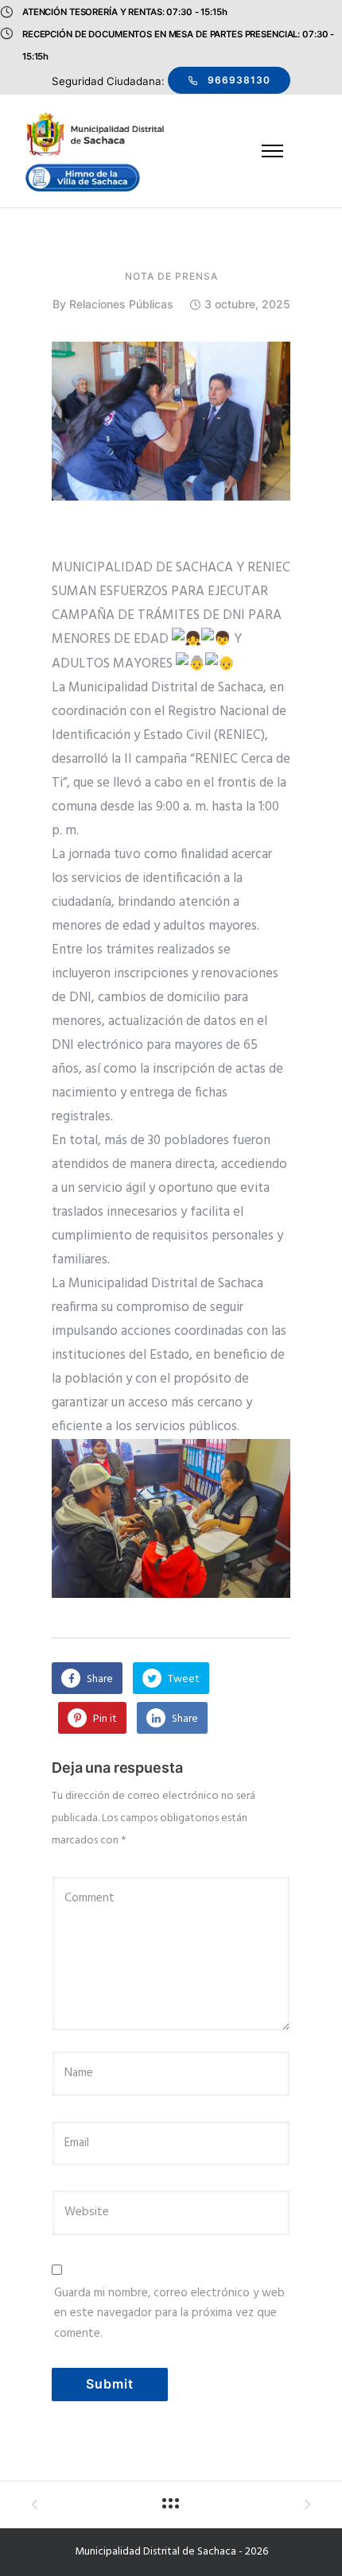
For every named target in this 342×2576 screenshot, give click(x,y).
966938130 (239, 80)
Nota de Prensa (171, 277)
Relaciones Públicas (121, 304)
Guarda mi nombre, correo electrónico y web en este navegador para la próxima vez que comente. (169, 2313)
